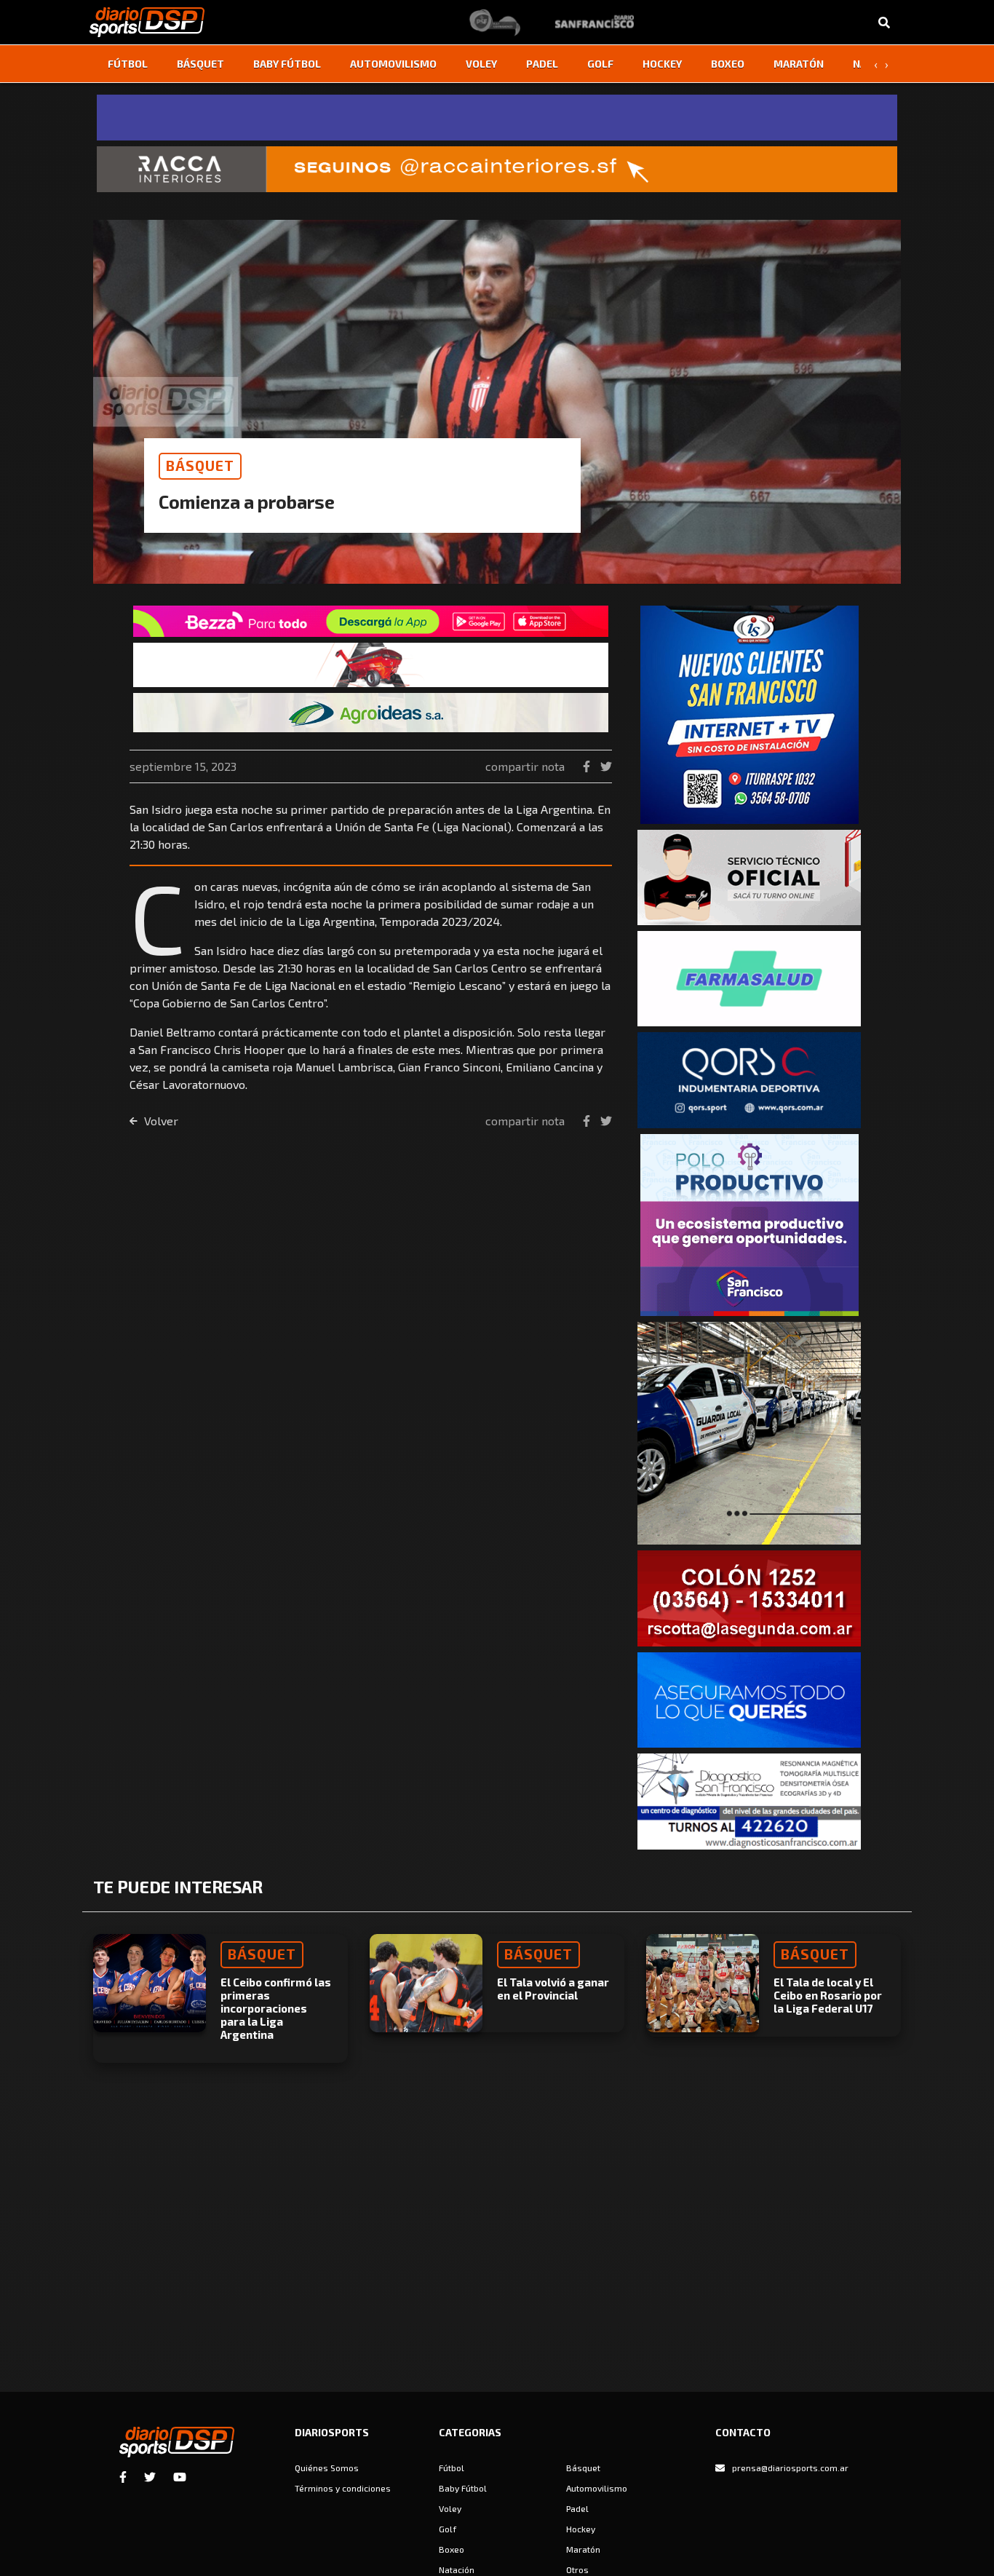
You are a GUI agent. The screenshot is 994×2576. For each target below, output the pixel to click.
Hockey (662, 64)
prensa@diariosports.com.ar (790, 2468)
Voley (481, 64)
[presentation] (875, 64)
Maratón (799, 64)
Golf (600, 64)
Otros (577, 2569)
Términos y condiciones (343, 2488)
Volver (160, 1121)
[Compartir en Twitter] (606, 766)
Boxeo (728, 64)
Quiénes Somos (327, 2468)
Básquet (200, 64)
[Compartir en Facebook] (588, 766)
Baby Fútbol (287, 64)
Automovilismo (393, 64)
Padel (542, 64)
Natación (457, 2569)
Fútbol (128, 64)
